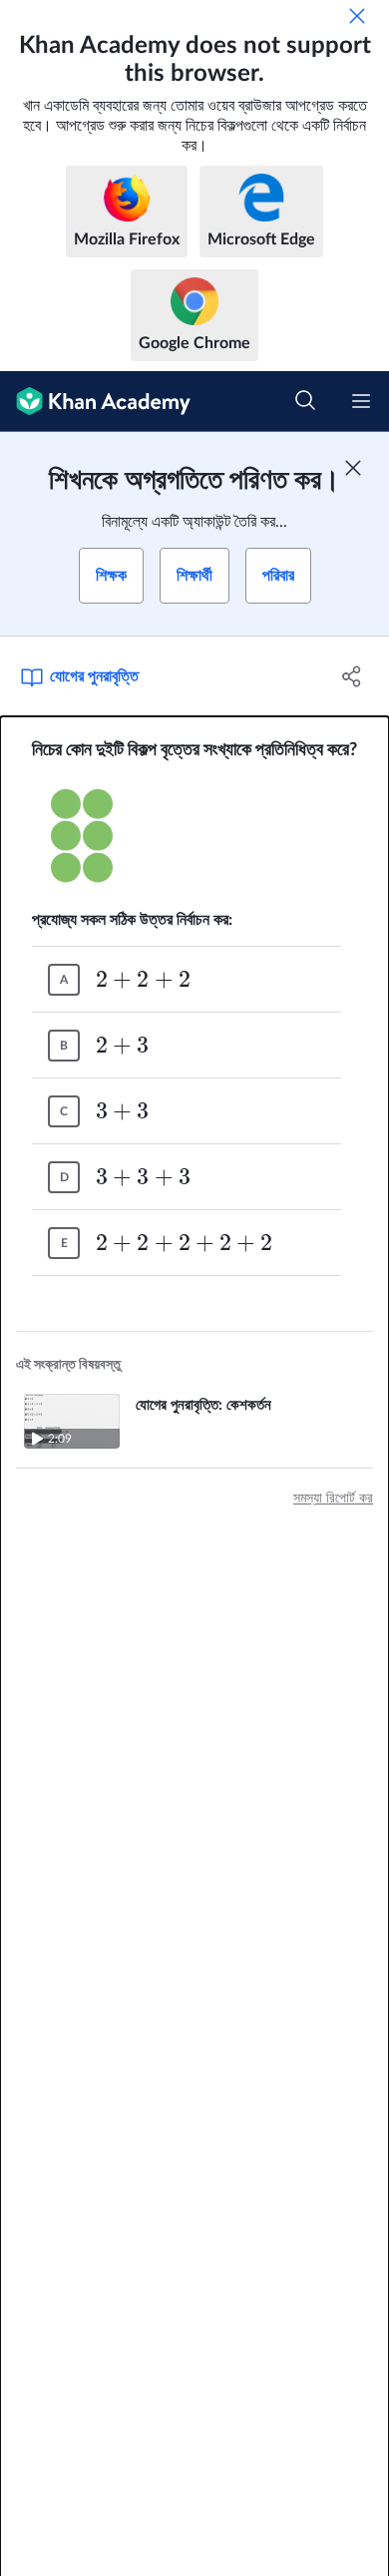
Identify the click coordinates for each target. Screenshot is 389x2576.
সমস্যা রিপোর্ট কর (333, 1499)
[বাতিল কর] (357, 16)
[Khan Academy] (95, 402)
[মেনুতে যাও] (361, 401)
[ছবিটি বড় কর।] (194, 836)
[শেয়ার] (352, 676)
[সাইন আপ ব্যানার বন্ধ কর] (353, 468)
